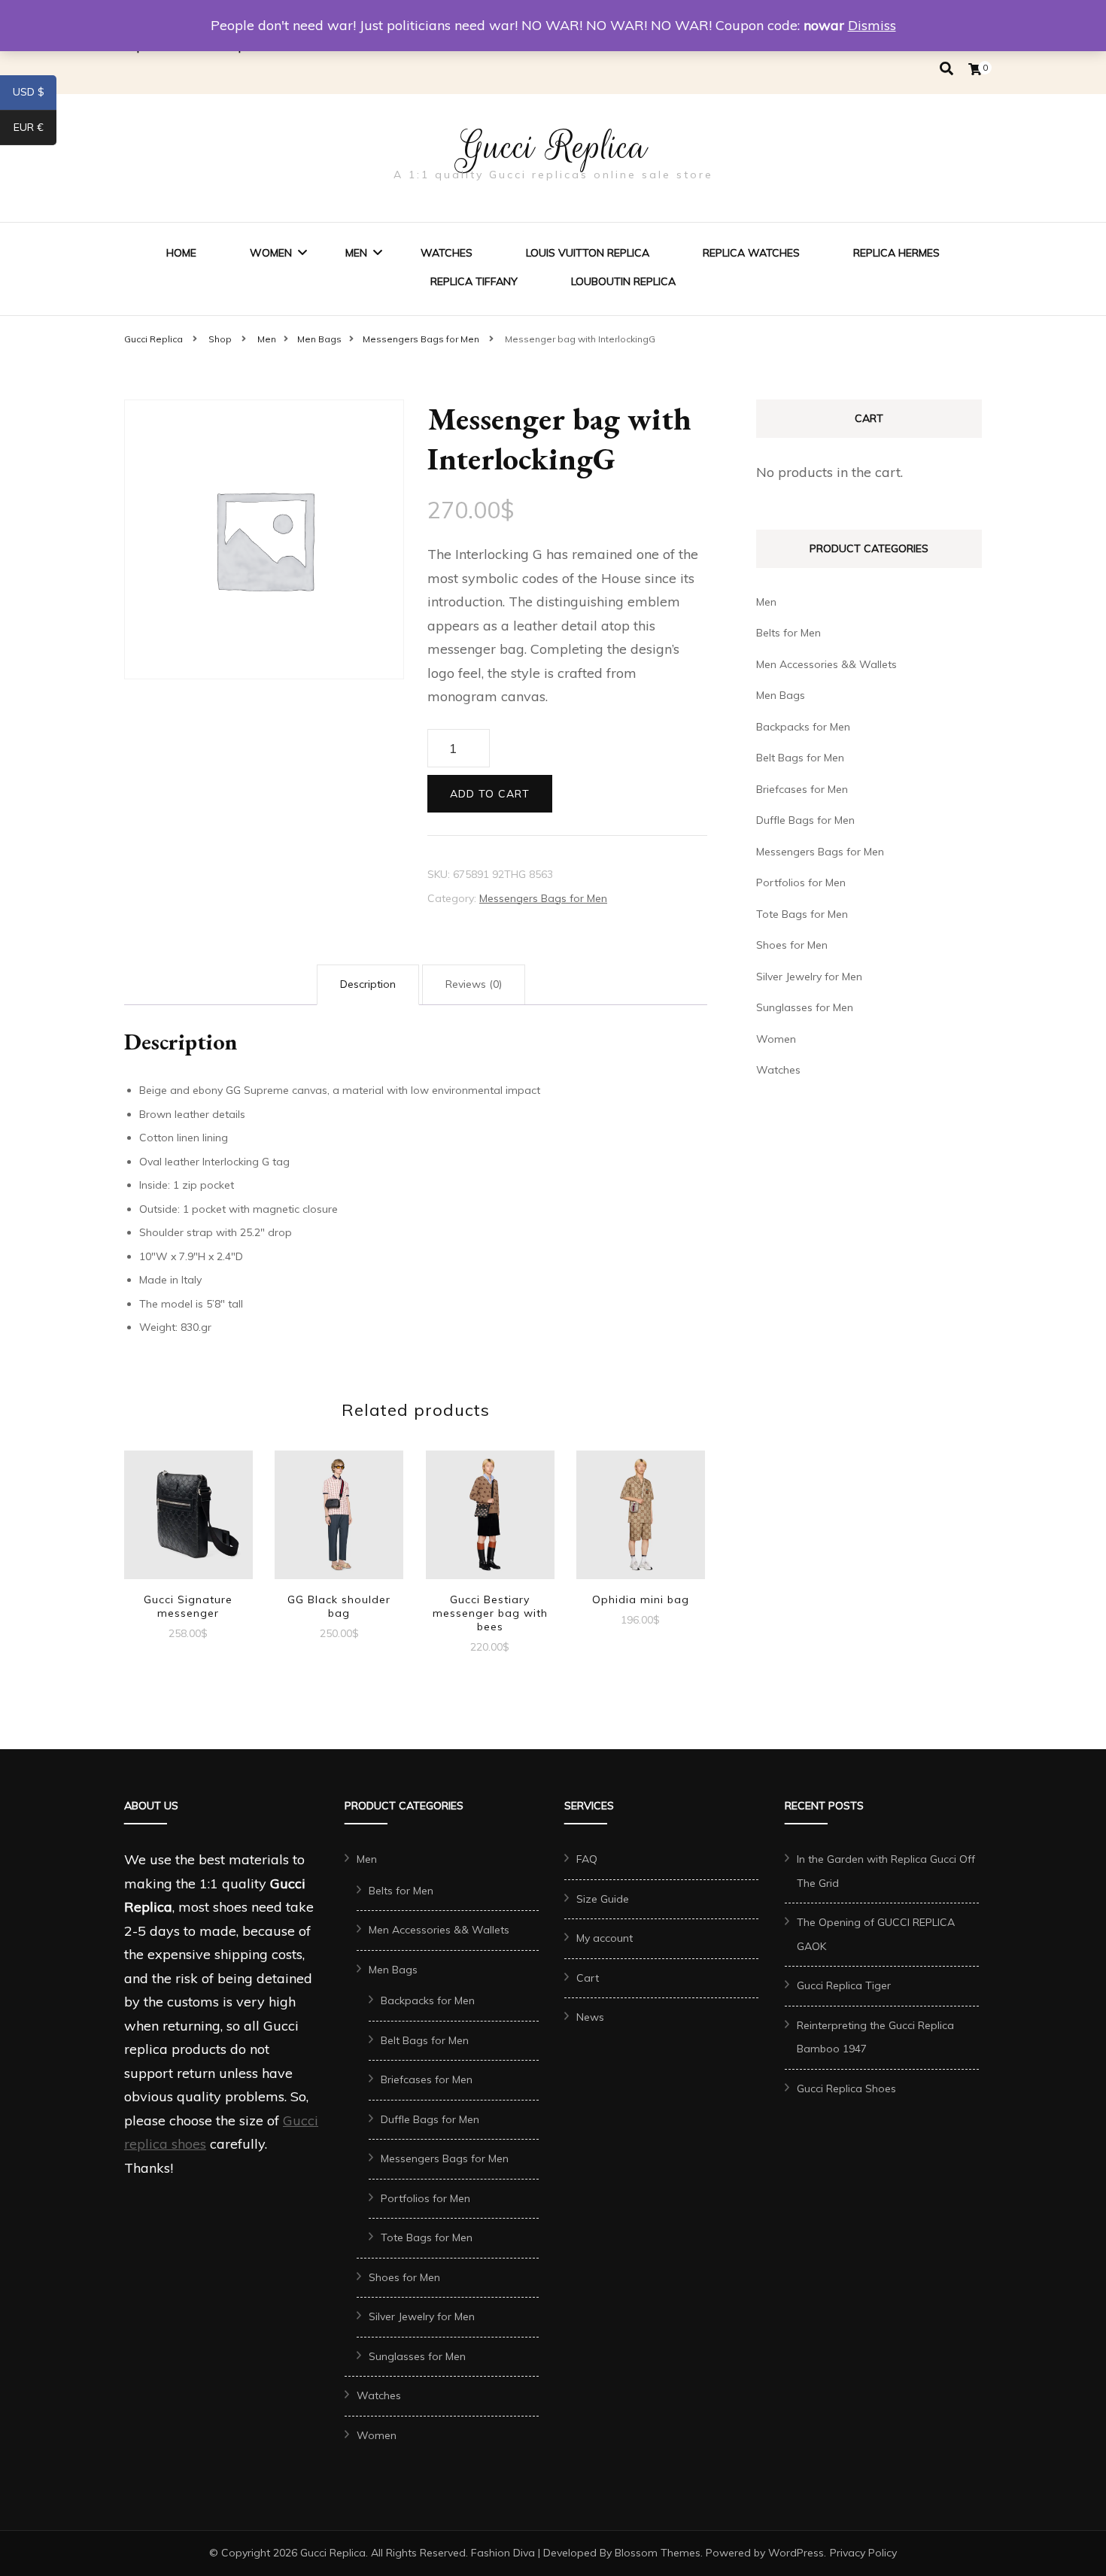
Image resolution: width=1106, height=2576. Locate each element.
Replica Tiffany (474, 281)
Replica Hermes (896, 253)
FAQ (587, 1859)
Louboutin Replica (623, 281)
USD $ (35, 95)
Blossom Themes (658, 2553)
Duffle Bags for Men (805, 820)
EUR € (35, 130)
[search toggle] (946, 69)
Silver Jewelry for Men (809, 977)
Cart (588, 1978)
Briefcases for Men (802, 789)
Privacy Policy (863, 2553)
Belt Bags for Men (800, 758)
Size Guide (603, 1899)
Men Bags (781, 695)
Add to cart (490, 794)
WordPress (796, 2553)
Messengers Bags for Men (543, 898)
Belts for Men (788, 633)
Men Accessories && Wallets (826, 664)
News (590, 2017)
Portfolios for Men (801, 882)
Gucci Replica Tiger (844, 1985)
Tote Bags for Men (802, 914)
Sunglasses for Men (805, 1007)
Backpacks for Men (803, 727)
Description (368, 984)
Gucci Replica (553, 147)
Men (356, 253)
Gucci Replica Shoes (846, 2088)
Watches (447, 253)
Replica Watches (751, 253)
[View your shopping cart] (975, 69)
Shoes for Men (792, 945)
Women (271, 253)
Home (181, 253)
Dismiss (872, 25)
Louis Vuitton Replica (588, 253)
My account (605, 1938)
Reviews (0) (474, 984)
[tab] (368, 985)
